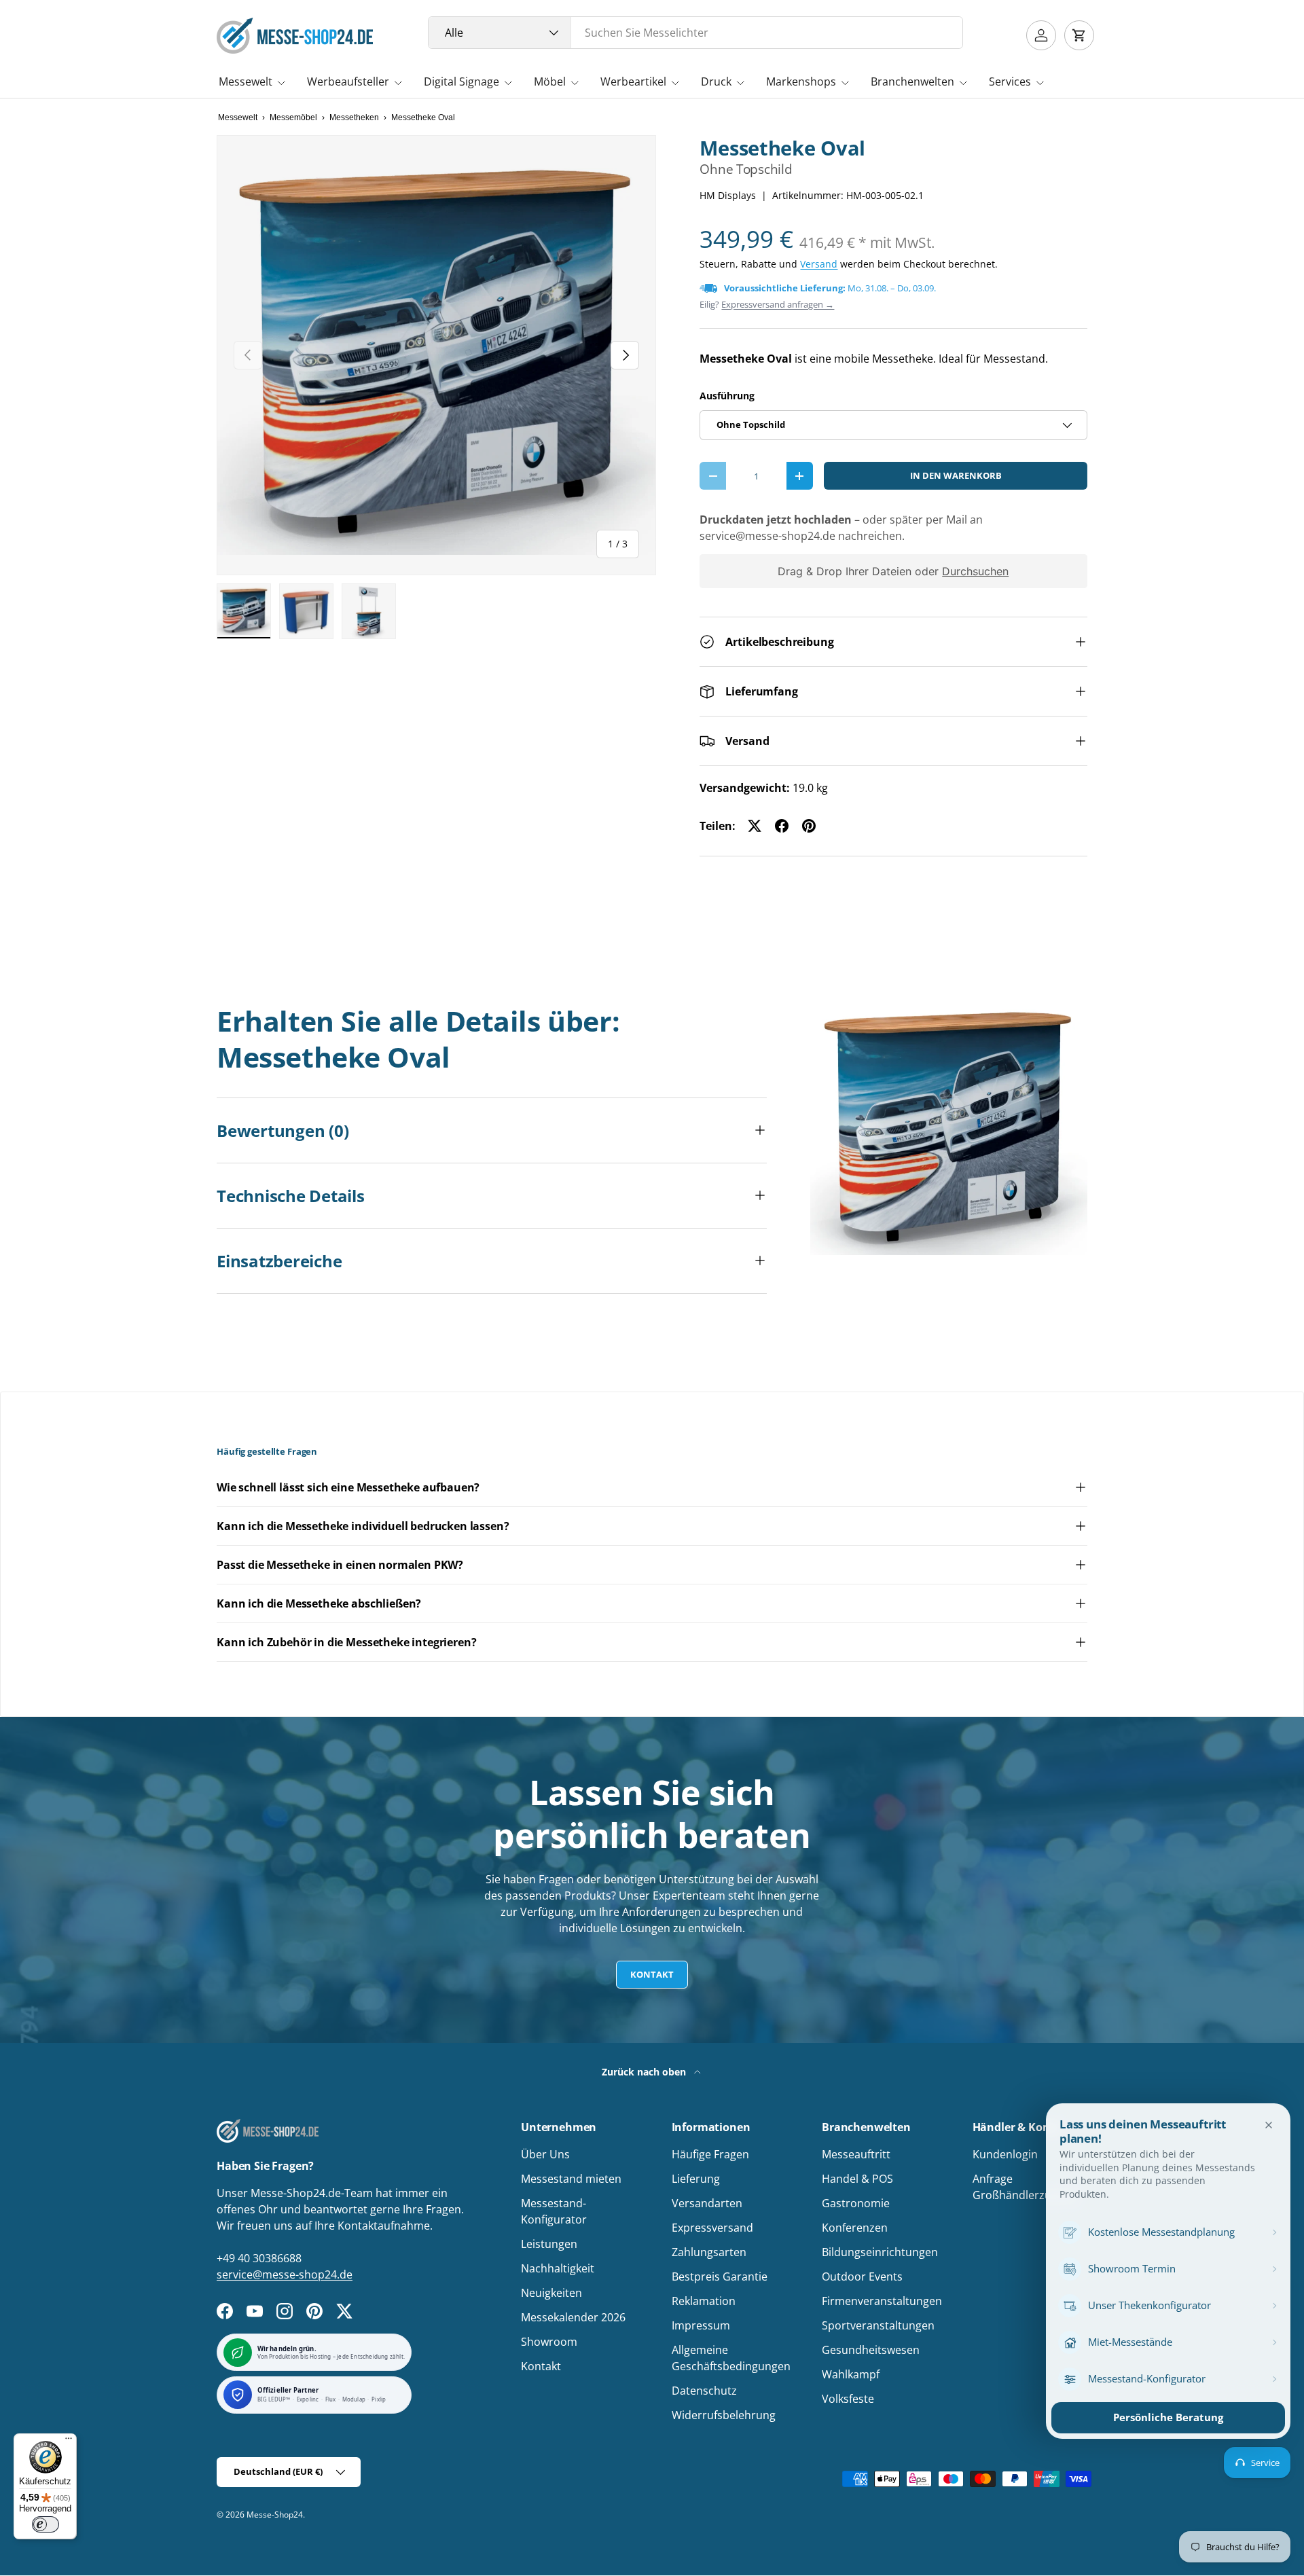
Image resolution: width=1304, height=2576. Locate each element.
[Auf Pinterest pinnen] (809, 826)
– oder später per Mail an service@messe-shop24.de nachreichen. (841, 528)
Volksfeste (848, 2399)
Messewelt (246, 81)
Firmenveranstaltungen (882, 2301)
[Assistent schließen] (1269, 2125)
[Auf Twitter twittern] (755, 826)
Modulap (354, 2400)
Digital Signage (461, 81)
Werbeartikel (633, 81)
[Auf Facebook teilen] (782, 826)
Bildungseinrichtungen (880, 2252)
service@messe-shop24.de (285, 2274)
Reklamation (704, 2301)
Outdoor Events (862, 2276)
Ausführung (727, 396)
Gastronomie (856, 2203)
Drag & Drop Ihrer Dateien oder (894, 571)
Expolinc (308, 2400)
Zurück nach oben (645, 2072)
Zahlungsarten (709, 2252)
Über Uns (545, 2154)
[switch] (46, 2524)
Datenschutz (704, 2391)
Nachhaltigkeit (558, 2268)
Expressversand (712, 2228)
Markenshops (801, 81)
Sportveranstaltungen (878, 2325)
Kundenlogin (1005, 2154)
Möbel (550, 81)
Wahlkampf (851, 2374)
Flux (331, 2400)
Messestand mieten (571, 2179)
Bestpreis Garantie (720, 2276)
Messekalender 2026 (573, 2317)
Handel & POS (857, 2179)
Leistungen (549, 2244)
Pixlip (379, 2400)
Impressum (701, 2325)
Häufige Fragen (710, 2154)
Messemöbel (293, 117)
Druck (716, 81)
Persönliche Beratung (1168, 2417)
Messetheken (354, 117)
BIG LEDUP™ (274, 2400)
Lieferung (696, 2179)
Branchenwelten (912, 81)
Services (1010, 81)
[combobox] (696, 33)
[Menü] (69, 2442)
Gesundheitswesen (871, 2350)
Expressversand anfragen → (778, 304)
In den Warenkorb (956, 475)
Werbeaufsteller (348, 81)
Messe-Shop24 (275, 2515)
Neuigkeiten (551, 2293)
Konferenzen (855, 2228)
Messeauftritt (856, 2154)
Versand (819, 264)
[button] (1079, 35)
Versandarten (707, 2203)
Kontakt (652, 1974)
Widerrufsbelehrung (724, 2415)
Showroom (549, 2342)
